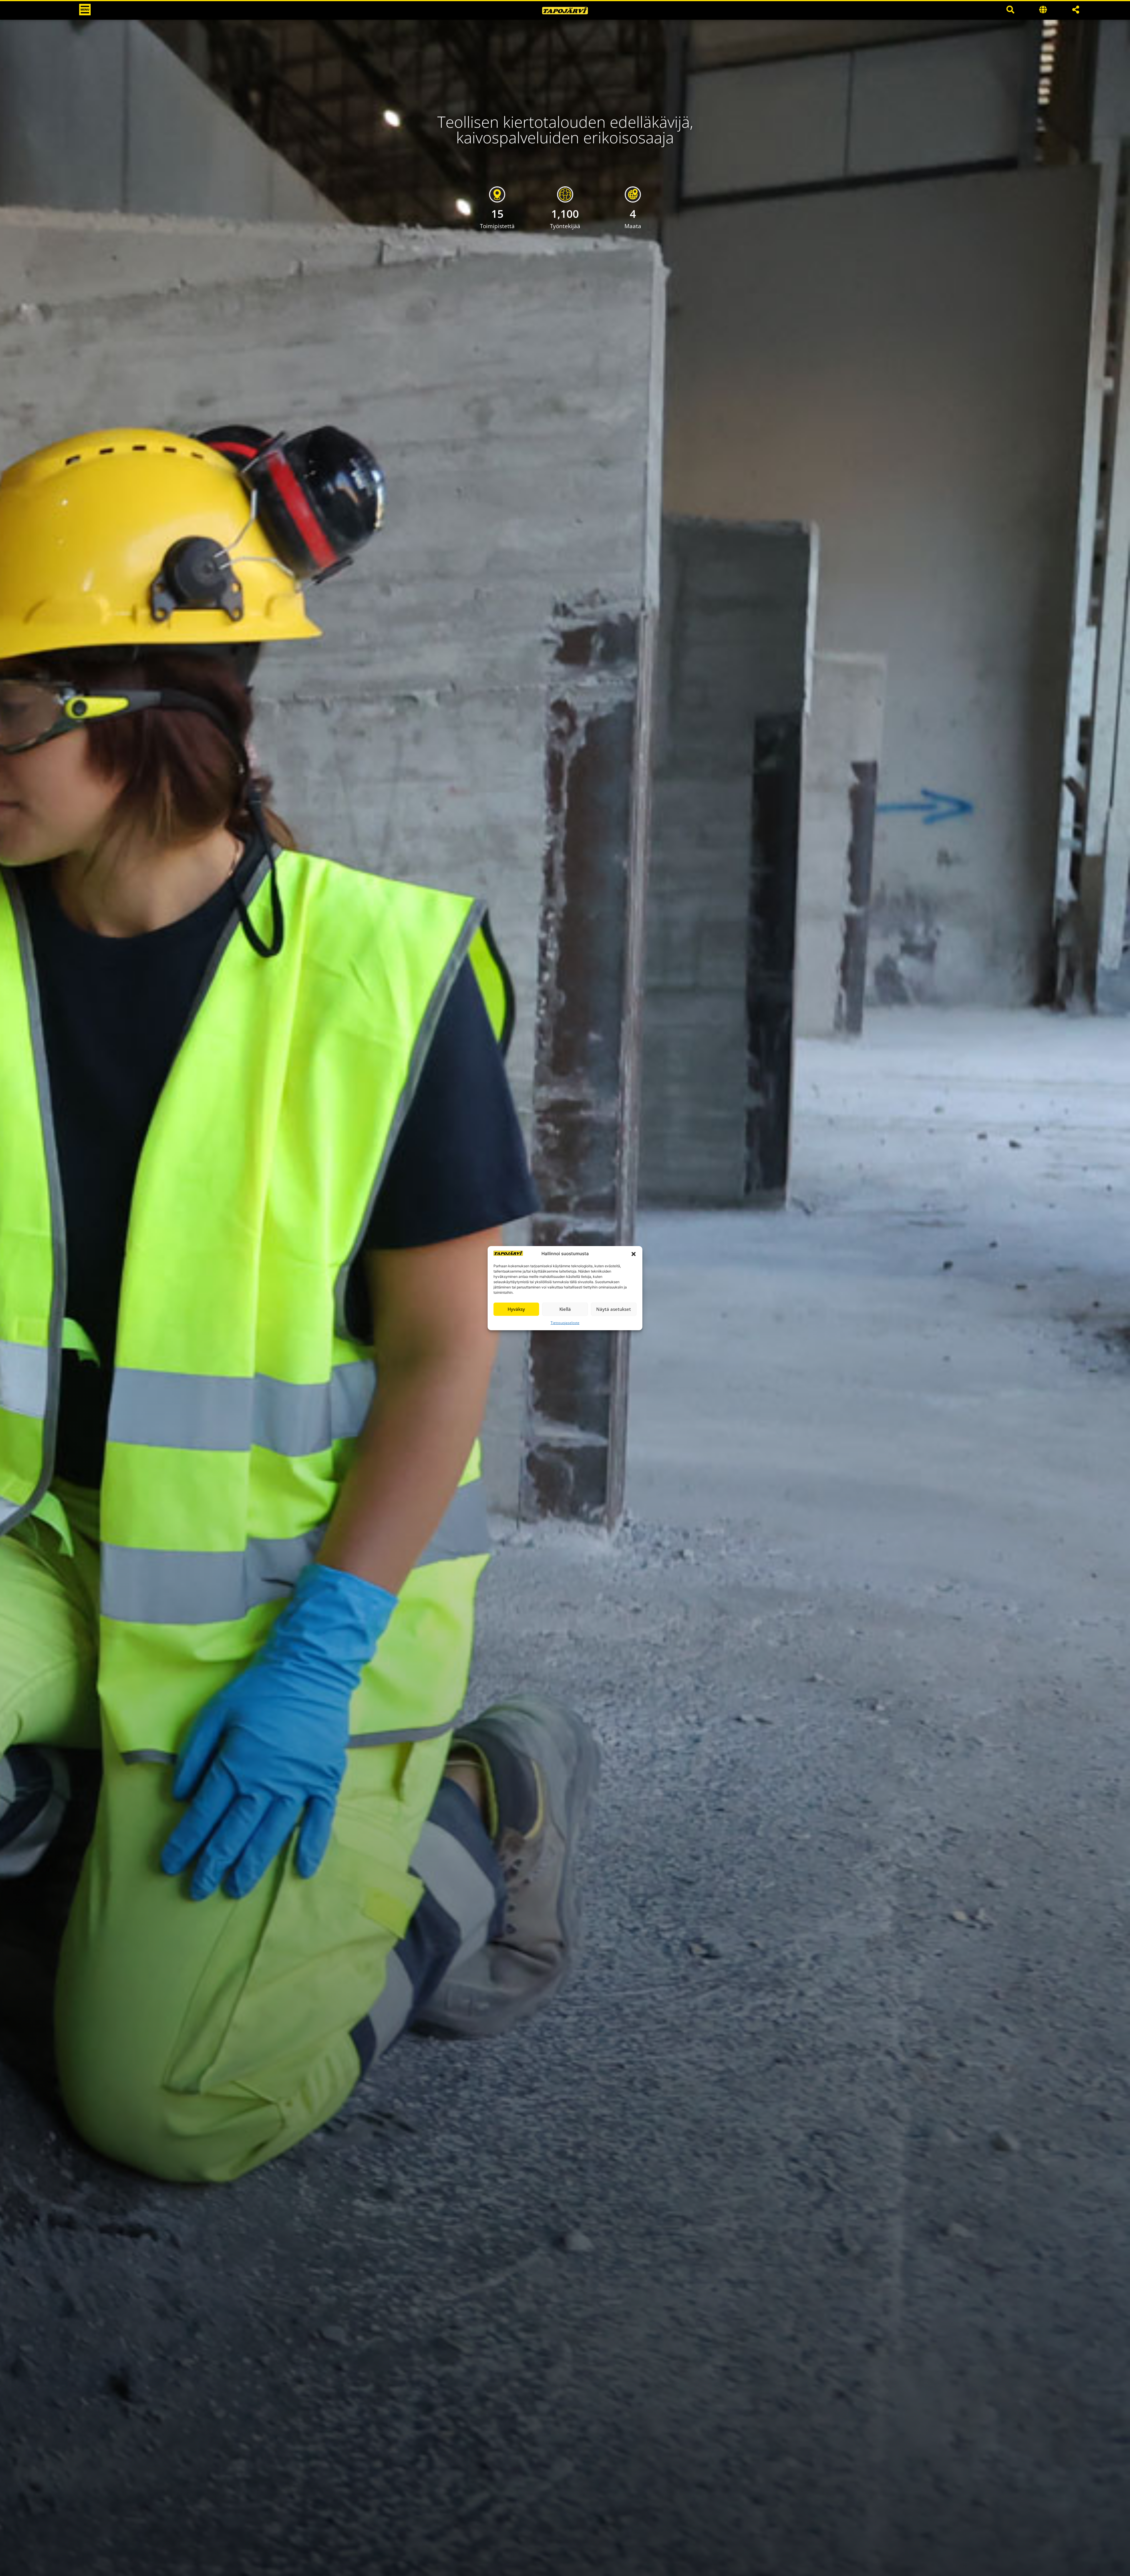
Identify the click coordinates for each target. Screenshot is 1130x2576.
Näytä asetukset (614, 1309)
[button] (634, 1254)
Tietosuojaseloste (565, 1323)
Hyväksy (516, 1309)
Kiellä (565, 1309)
